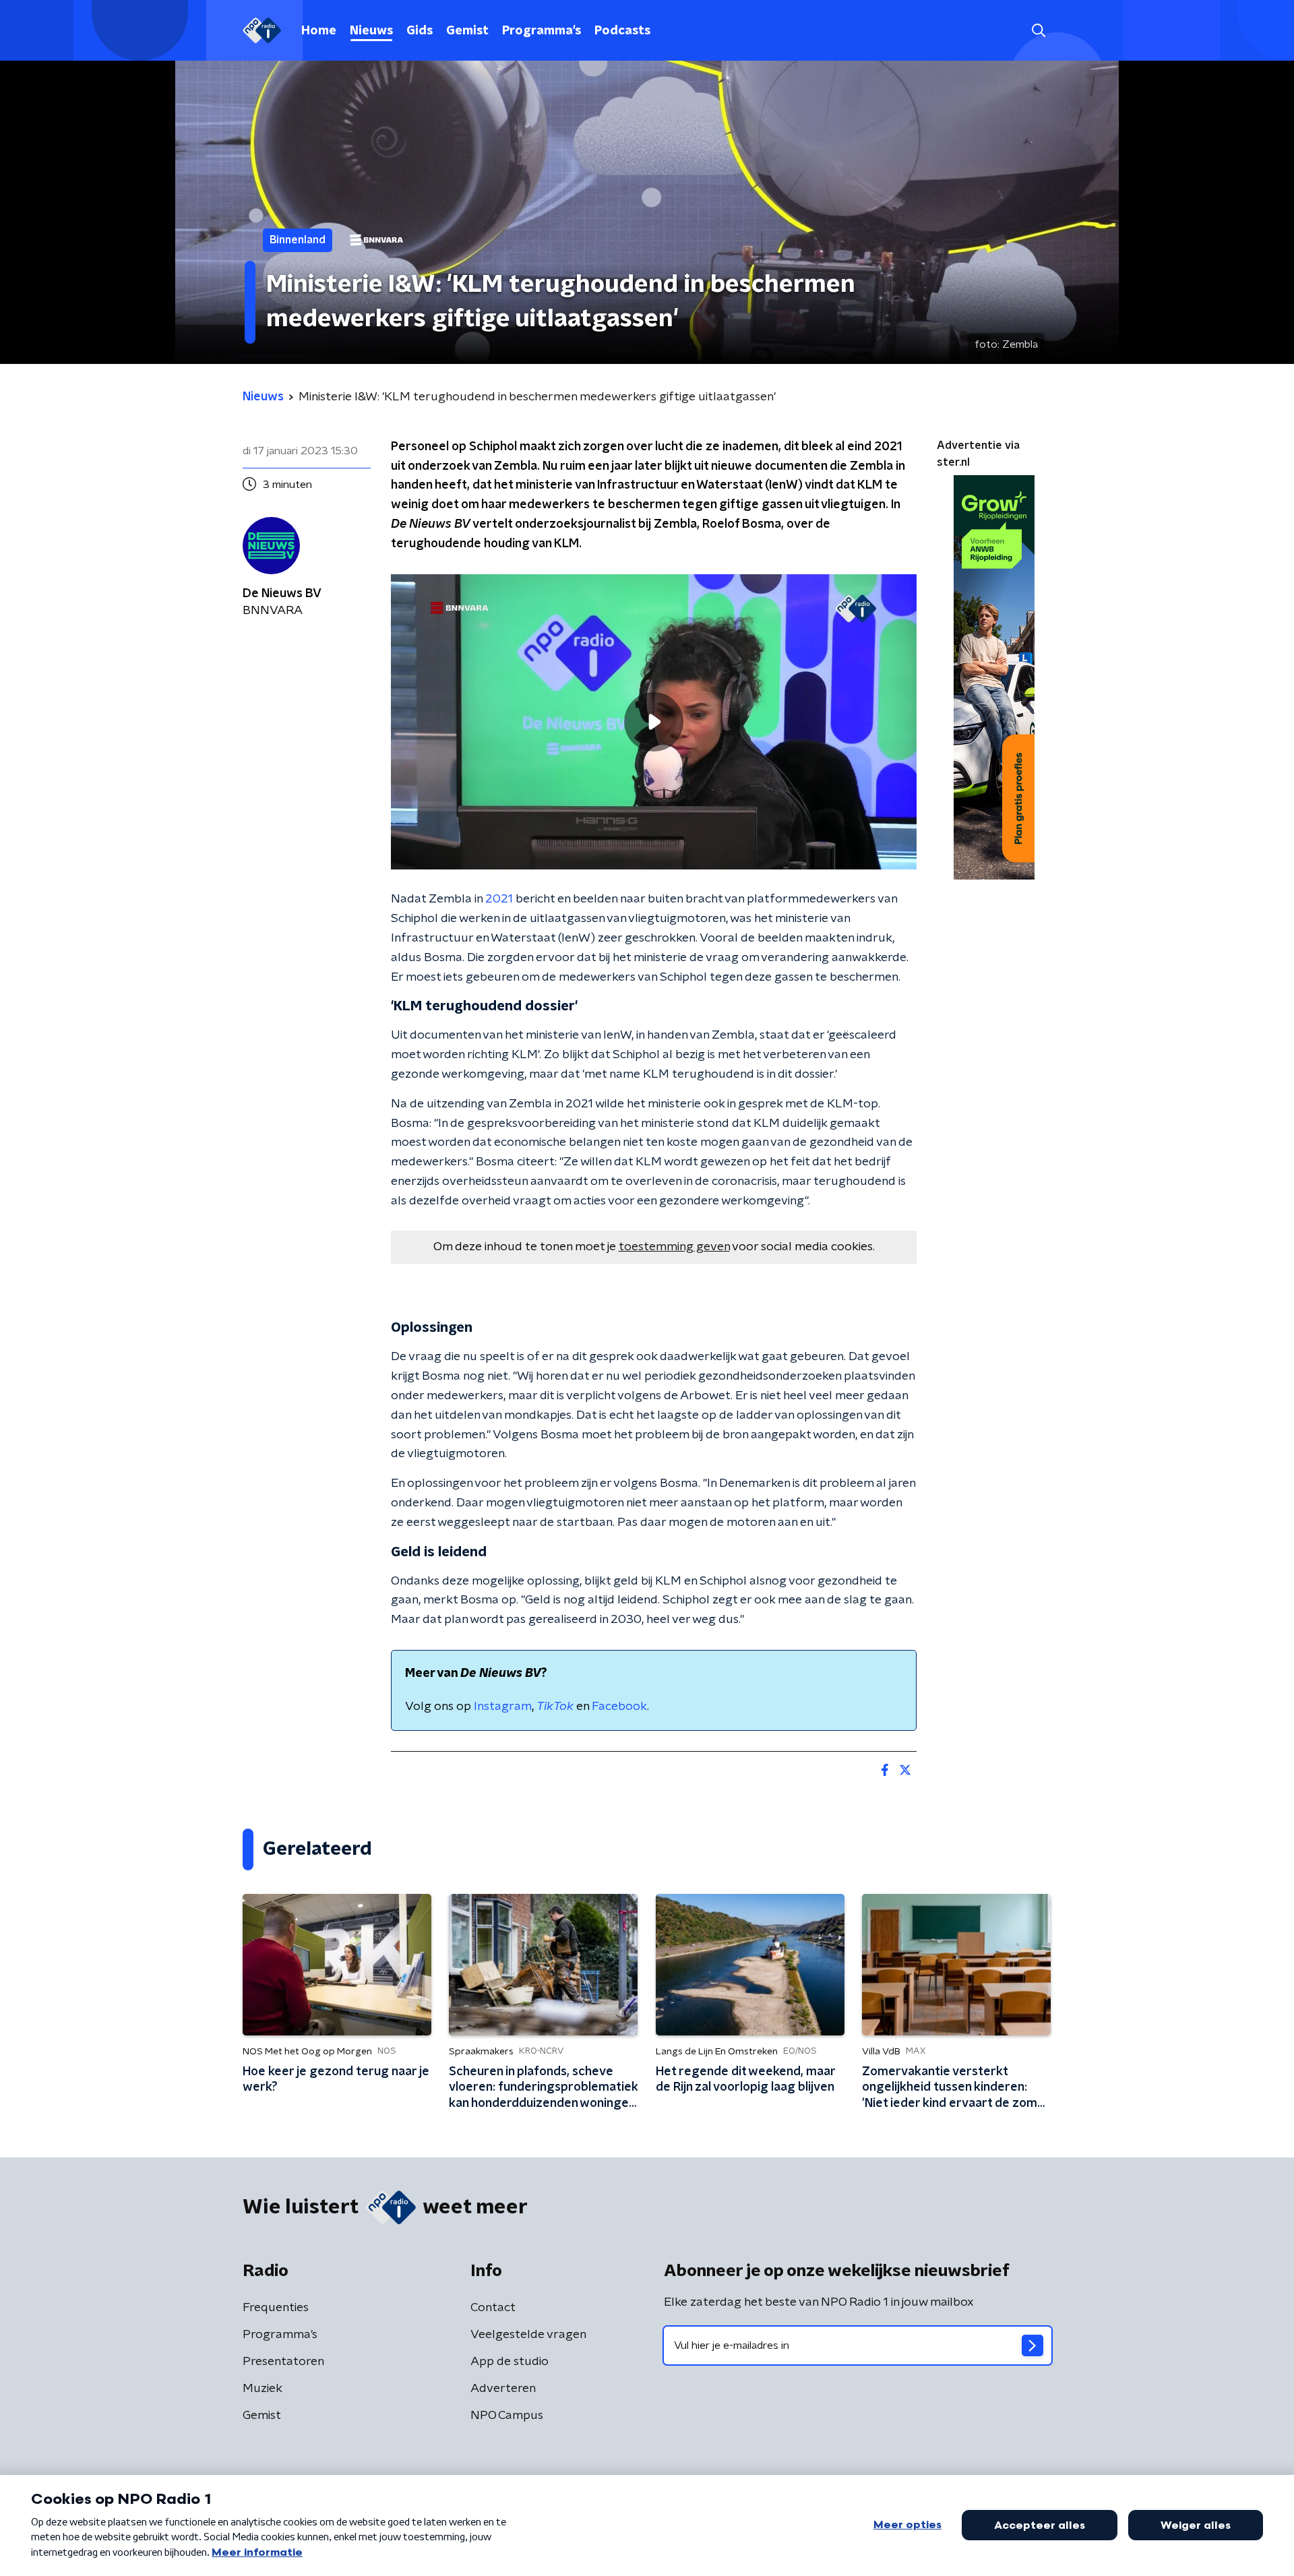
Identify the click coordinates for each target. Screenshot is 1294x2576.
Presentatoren (283, 2362)
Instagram (503, 1707)
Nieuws (371, 31)
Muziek (263, 2389)
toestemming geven (674, 1247)
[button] (1038, 31)
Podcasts (622, 31)
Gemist (467, 31)
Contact (493, 2308)
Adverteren (503, 2389)
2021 (499, 899)
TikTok (555, 1707)
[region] (654, 722)
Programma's (542, 31)
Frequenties (276, 2308)
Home (319, 31)
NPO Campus (507, 2416)
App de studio (510, 2362)
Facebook (619, 1707)
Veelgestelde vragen (528, 2335)
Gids (420, 31)
